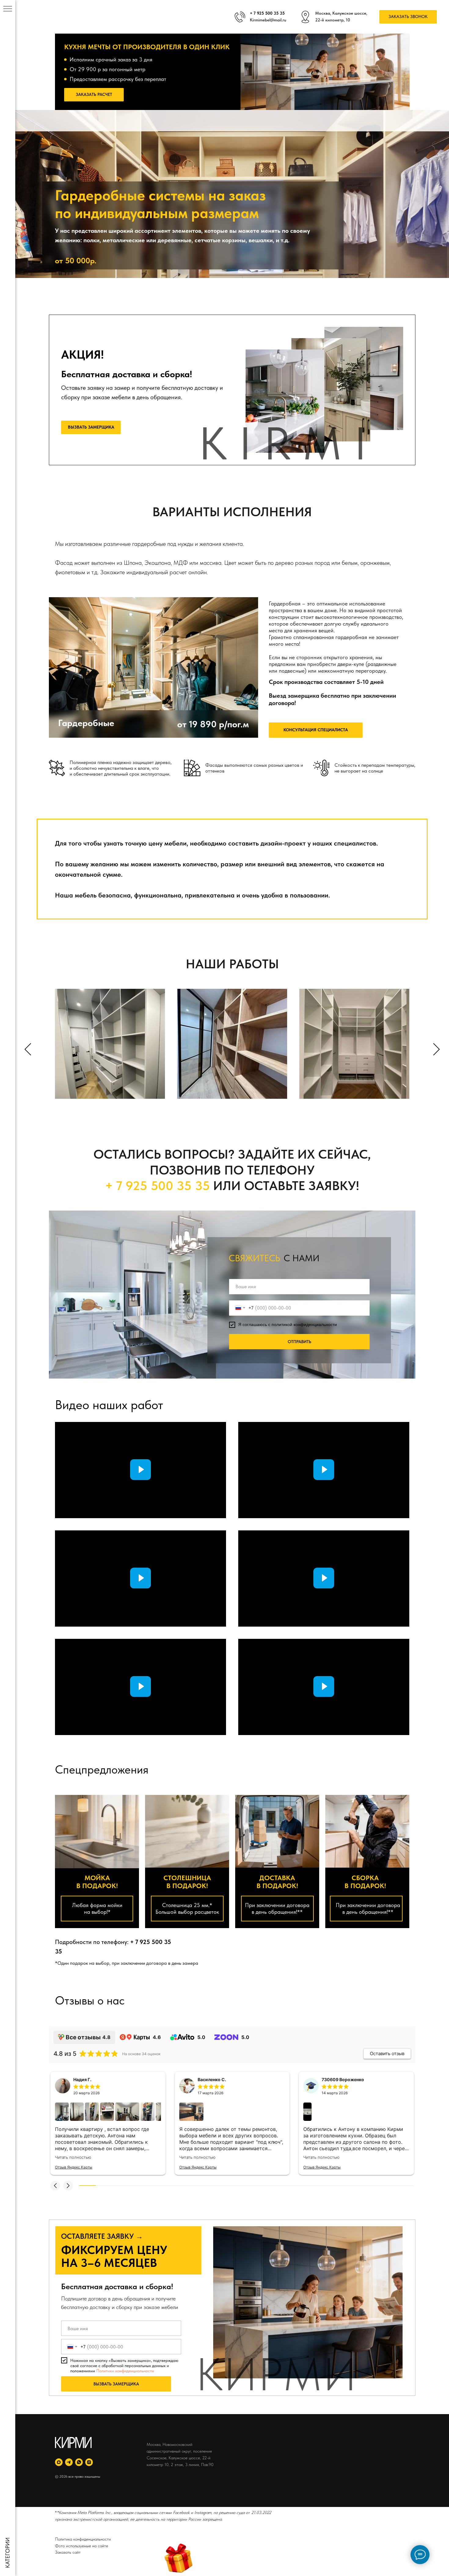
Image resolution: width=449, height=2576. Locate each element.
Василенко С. (212, 2079)
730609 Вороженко (343, 2079)
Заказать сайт (68, 2552)
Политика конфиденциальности (83, 2539)
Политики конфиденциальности (125, 2371)
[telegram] (69, 2462)
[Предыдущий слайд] (28, 1049)
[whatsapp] (79, 2462)
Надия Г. (82, 2079)
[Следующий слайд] (436, 1049)
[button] (408, 17)
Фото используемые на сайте (82, 2546)
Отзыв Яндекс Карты (74, 2167)
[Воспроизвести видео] (141, 1470)
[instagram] (89, 2462)
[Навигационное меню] (8, 9)
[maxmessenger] (59, 2462)
